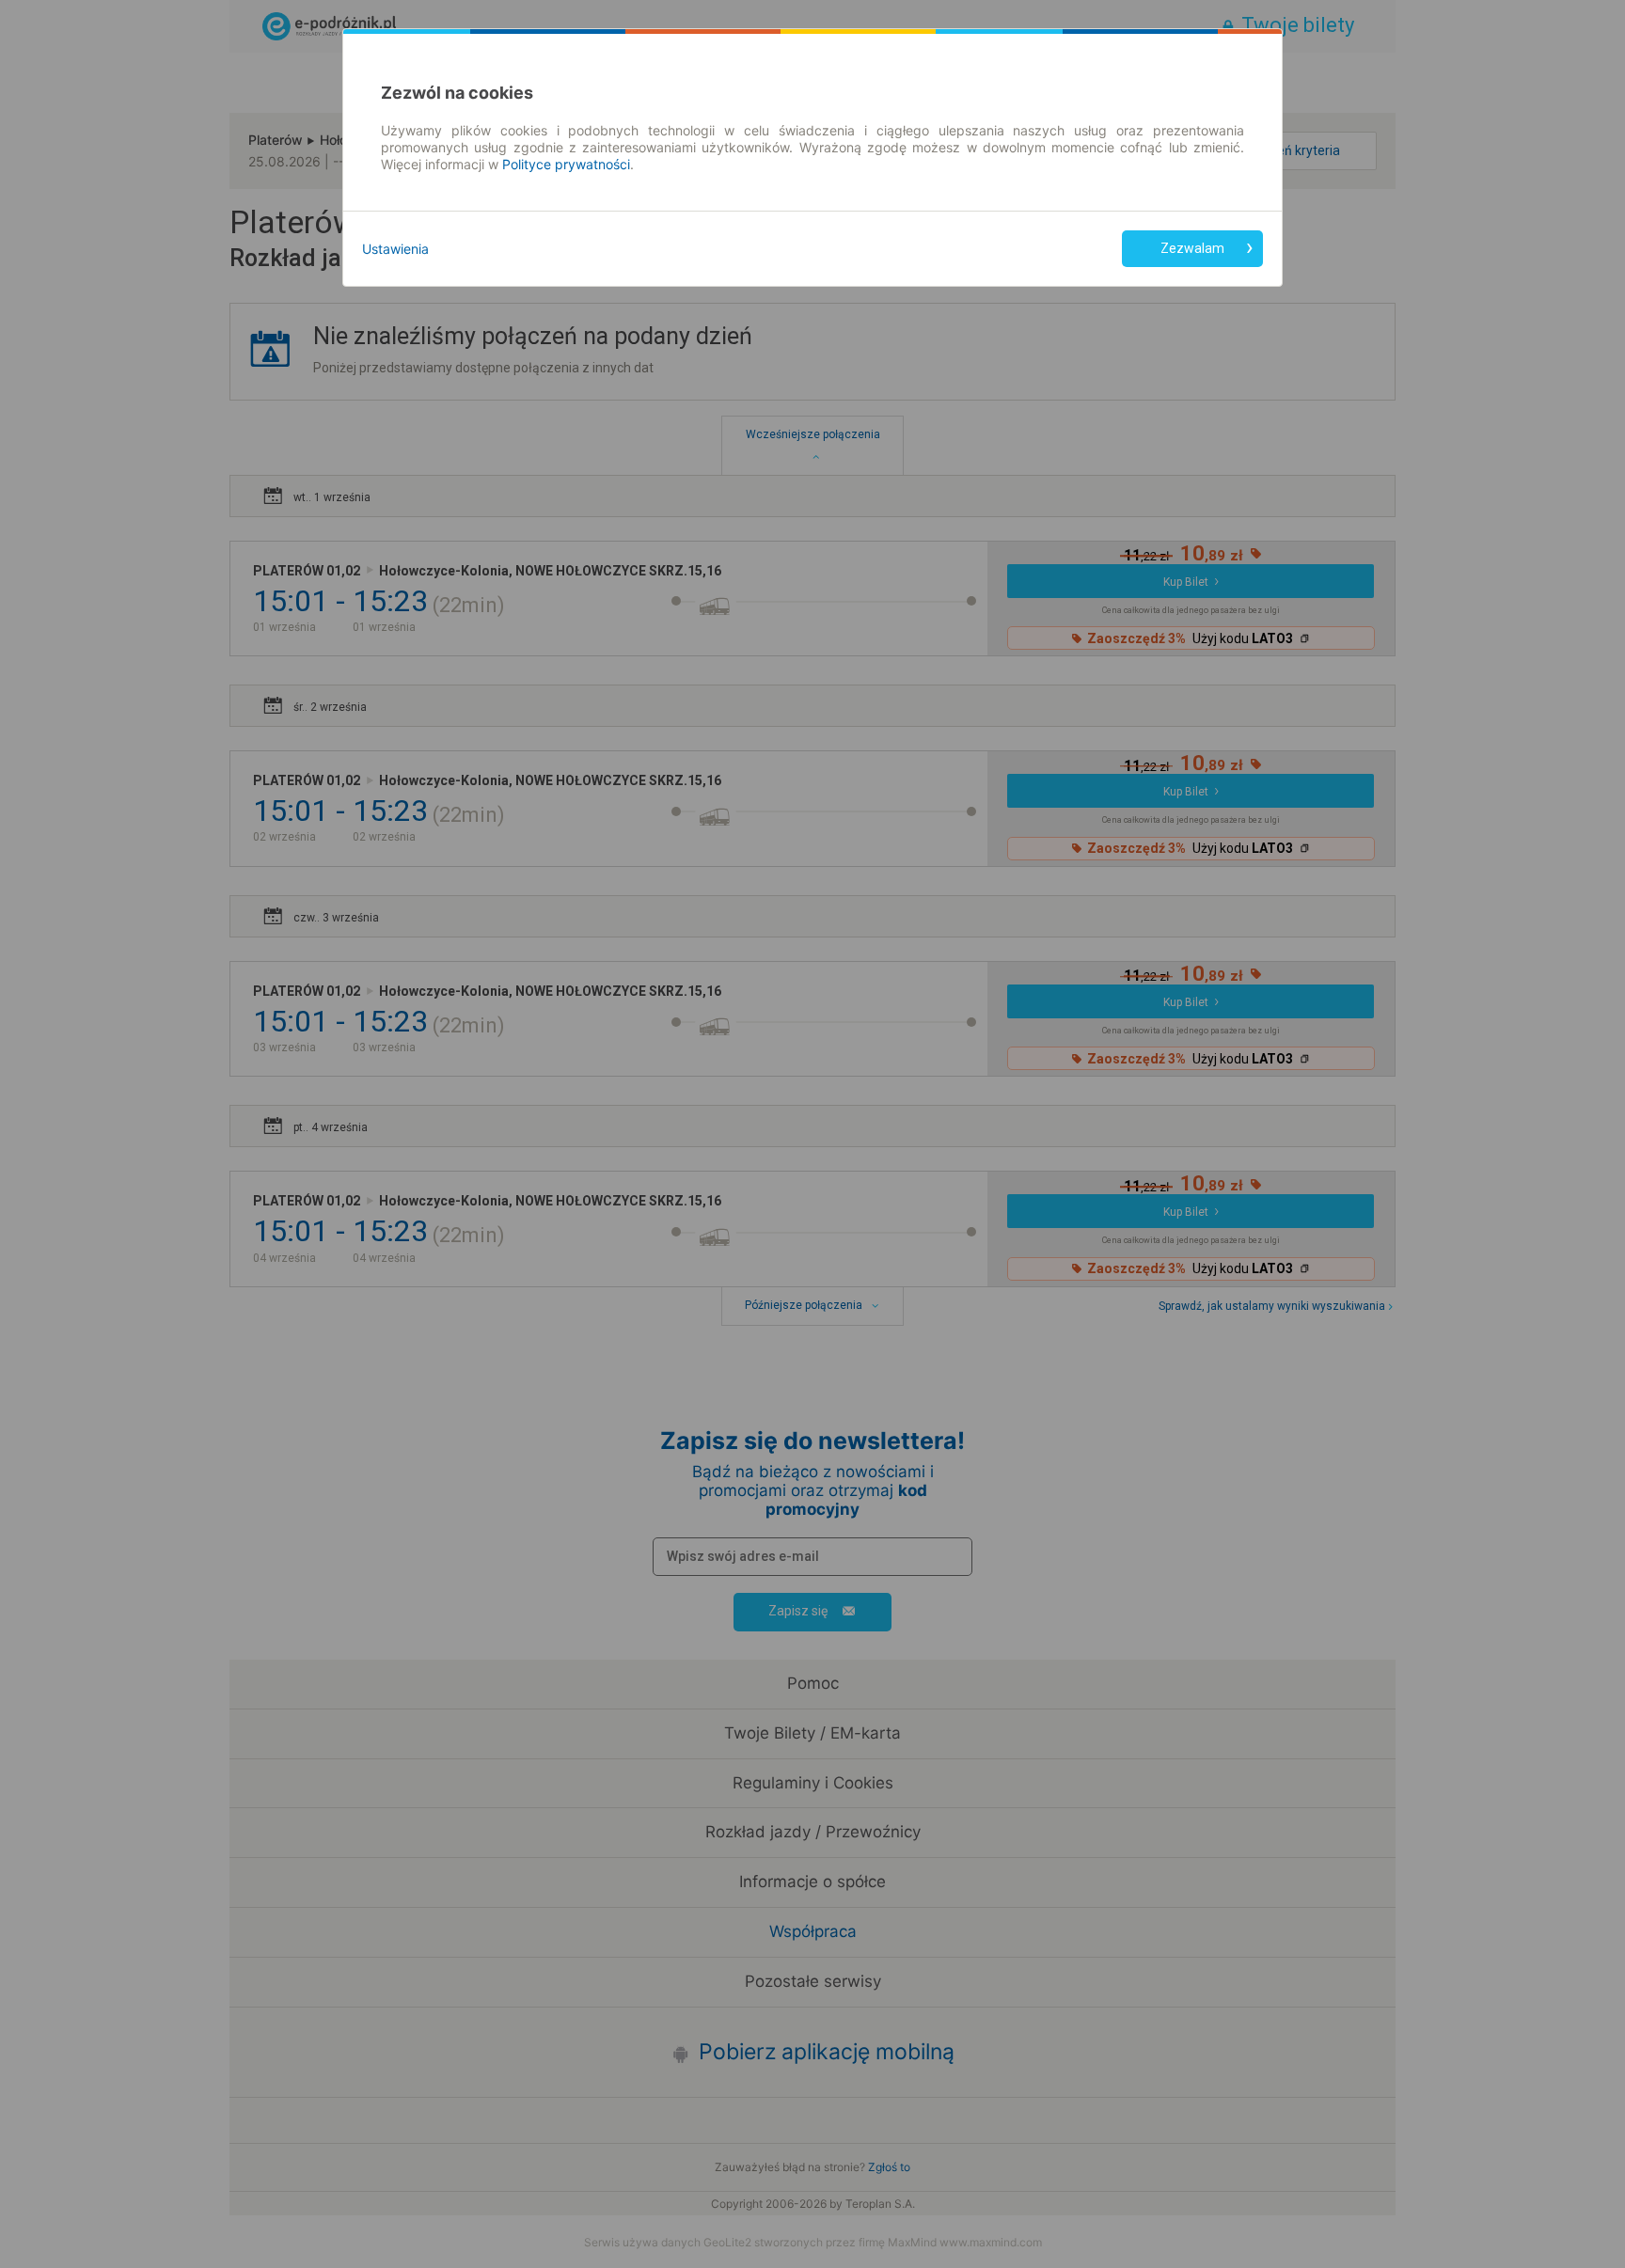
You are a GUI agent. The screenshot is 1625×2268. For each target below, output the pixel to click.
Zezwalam (1192, 248)
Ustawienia (395, 249)
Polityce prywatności (566, 164)
